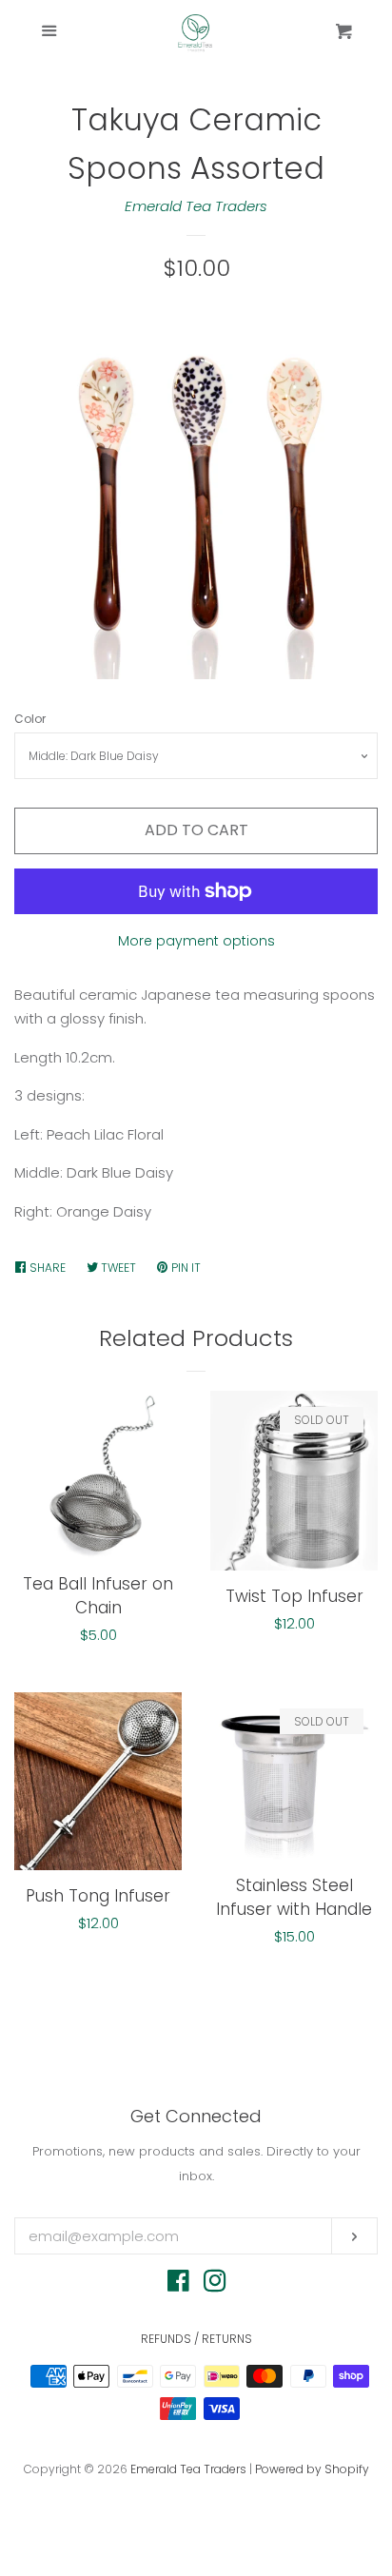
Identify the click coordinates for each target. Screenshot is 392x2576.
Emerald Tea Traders (196, 206)
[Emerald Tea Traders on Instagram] (215, 2284)
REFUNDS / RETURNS (196, 2339)
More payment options (196, 941)
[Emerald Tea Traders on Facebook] (178, 2284)
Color (30, 719)
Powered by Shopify (312, 2469)
